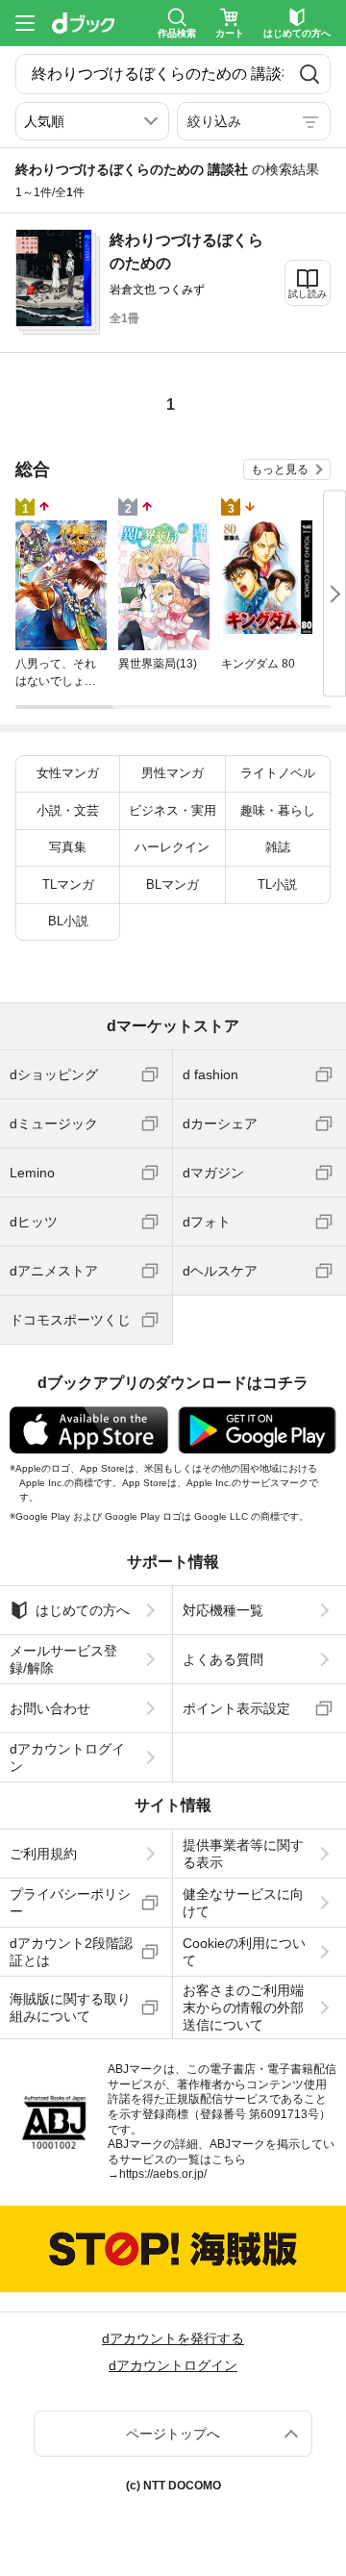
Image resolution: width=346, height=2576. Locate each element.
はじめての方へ (83, 1610)
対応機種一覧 (223, 1610)
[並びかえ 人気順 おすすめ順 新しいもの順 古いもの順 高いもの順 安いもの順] (92, 121)
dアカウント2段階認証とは (71, 1952)
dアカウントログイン (67, 1757)
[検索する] (309, 74)
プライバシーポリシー (70, 1903)
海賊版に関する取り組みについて (70, 2008)
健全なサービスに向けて (243, 1903)
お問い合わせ (50, 1708)
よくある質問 (223, 1659)
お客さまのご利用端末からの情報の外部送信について (243, 2008)
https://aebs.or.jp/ (163, 2174)
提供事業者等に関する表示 (243, 1854)
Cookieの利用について (244, 1952)
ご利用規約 (43, 1854)
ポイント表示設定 (236, 1708)
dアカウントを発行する (173, 2338)
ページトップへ (173, 2434)
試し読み (308, 294)
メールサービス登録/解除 (63, 1659)
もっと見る (280, 469)
